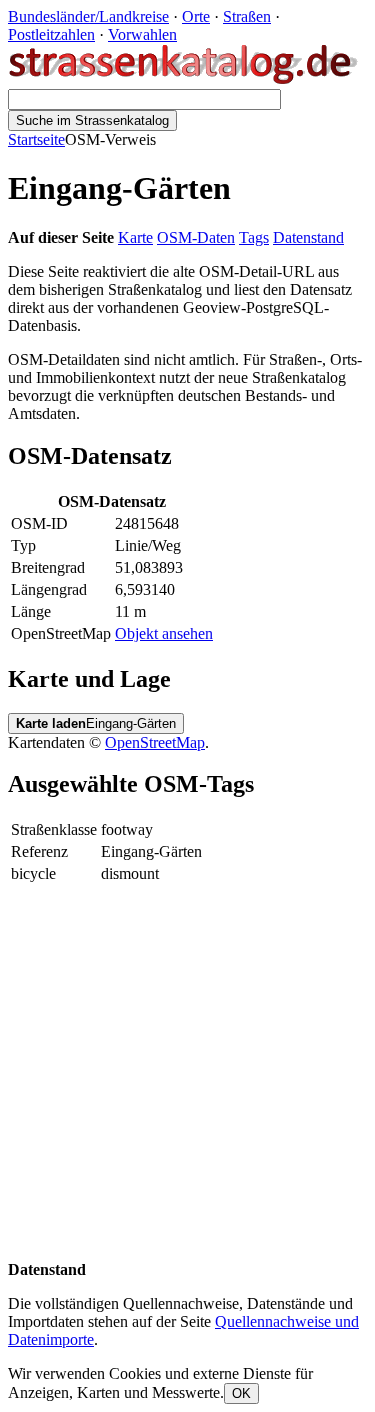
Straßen (247, 16)
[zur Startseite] (184, 79)
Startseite (36, 139)
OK (241, 1393)
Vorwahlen (142, 34)
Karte (135, 237)
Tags (254, 237)
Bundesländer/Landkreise (88, 16)
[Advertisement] (187, 1073)
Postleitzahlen (51, 34)
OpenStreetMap (155, 742)
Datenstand (308, 237)
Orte (196, 16)
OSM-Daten (196, 237)
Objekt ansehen (164, 633)
